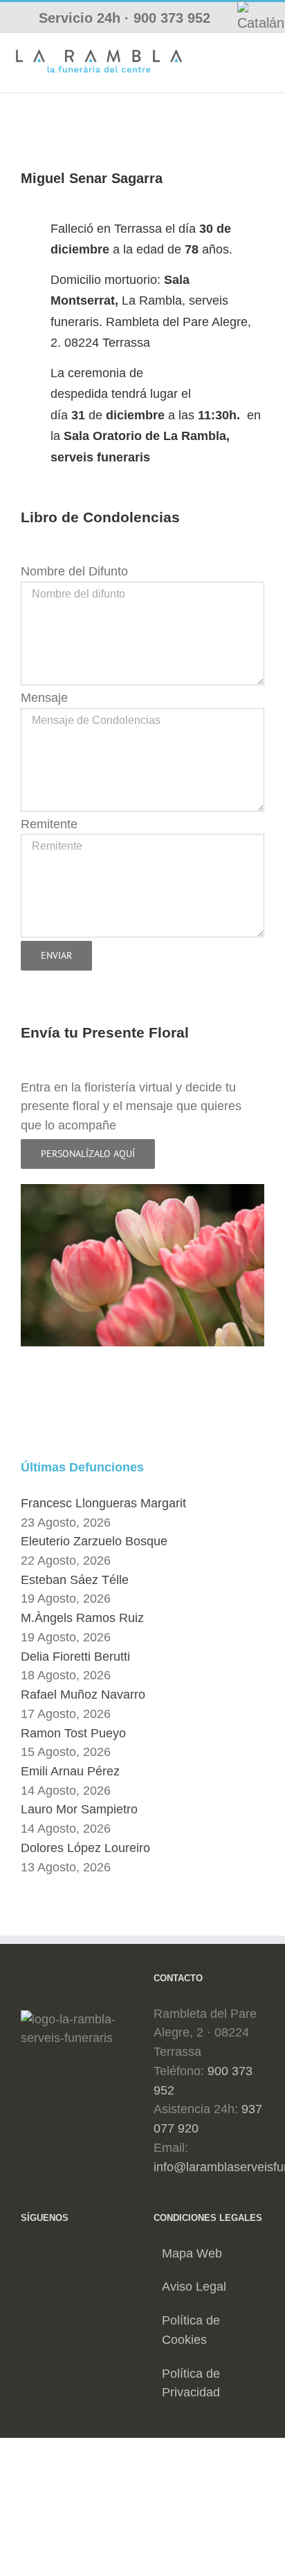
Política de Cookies (191, 2330)
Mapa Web (192, 2253)
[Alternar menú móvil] (264, 54)
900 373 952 (172, 18)
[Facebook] (26, 2253)
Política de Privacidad (191, 2383)
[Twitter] (46, 2253)
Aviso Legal (194, 2287)
